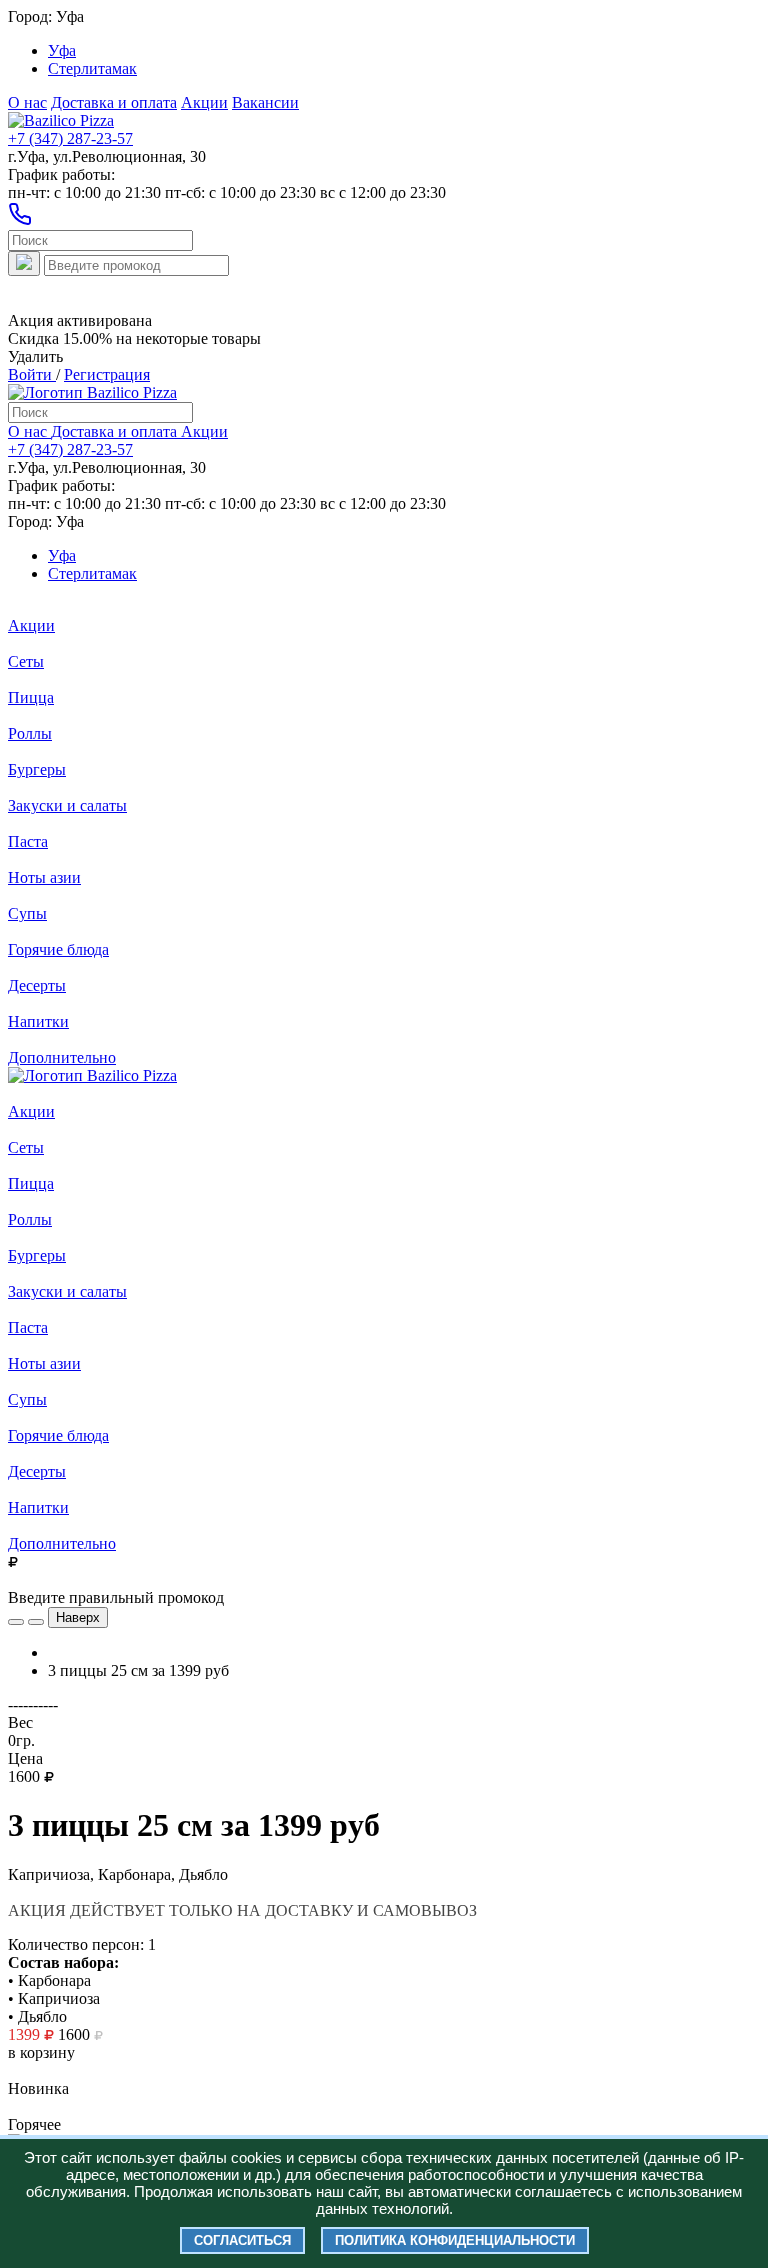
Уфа (62, 50)
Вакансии (265, 102)
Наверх (78, 1617)
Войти (32, 374)
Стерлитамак (92, 68)
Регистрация (107, 374)
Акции (204, 102)
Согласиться (242, 2240)
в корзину (41, 2052)
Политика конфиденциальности (455, 2240)
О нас (27, 102)
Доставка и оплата (114, 102)
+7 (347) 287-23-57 (70, 138)
